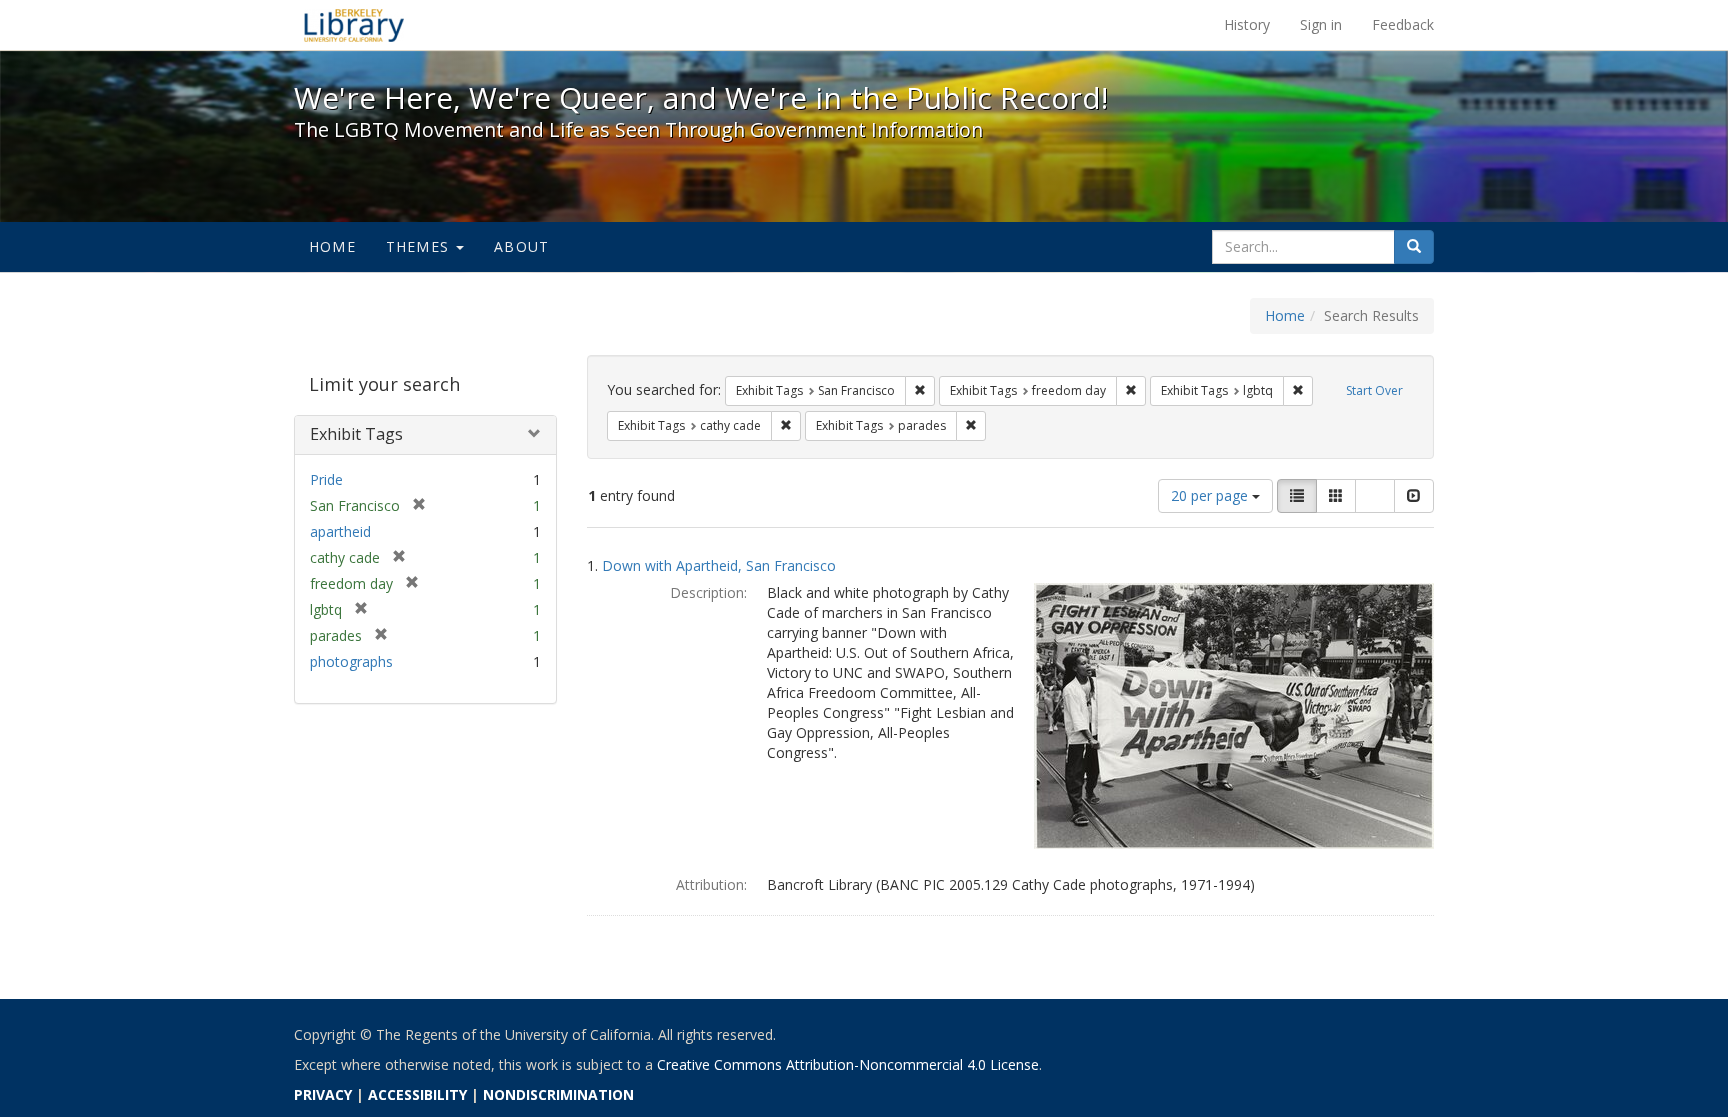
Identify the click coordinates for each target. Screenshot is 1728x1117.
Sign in (1321, 24)
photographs (351, 661)
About (521, 246)
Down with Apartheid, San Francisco (719, 565)
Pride (326, 479)
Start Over (1374, 390)
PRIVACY (323, 1094)
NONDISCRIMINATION (558, 1094)
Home (332, 246)
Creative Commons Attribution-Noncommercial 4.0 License (848, 1064)
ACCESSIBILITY (417, 1094)
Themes (420, 246)
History (1247, 24)
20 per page (1211, 495)
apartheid (340, 531)
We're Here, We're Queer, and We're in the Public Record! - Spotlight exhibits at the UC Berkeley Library (354, 25)
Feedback (1403, 24)
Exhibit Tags (356, 434)
